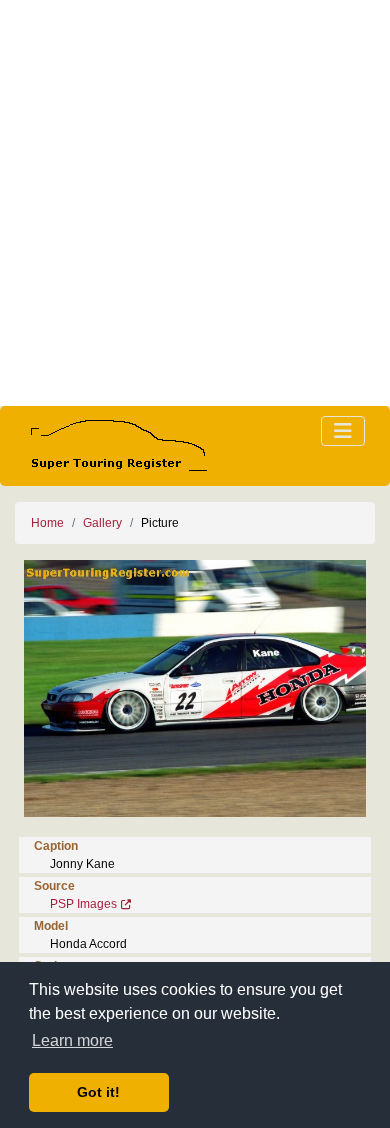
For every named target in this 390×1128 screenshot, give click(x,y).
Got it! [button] (98, 1092)
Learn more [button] (72, 1040)
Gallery (102, 523)
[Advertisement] (195, 203)
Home (47, 523)
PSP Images (83, 904)
